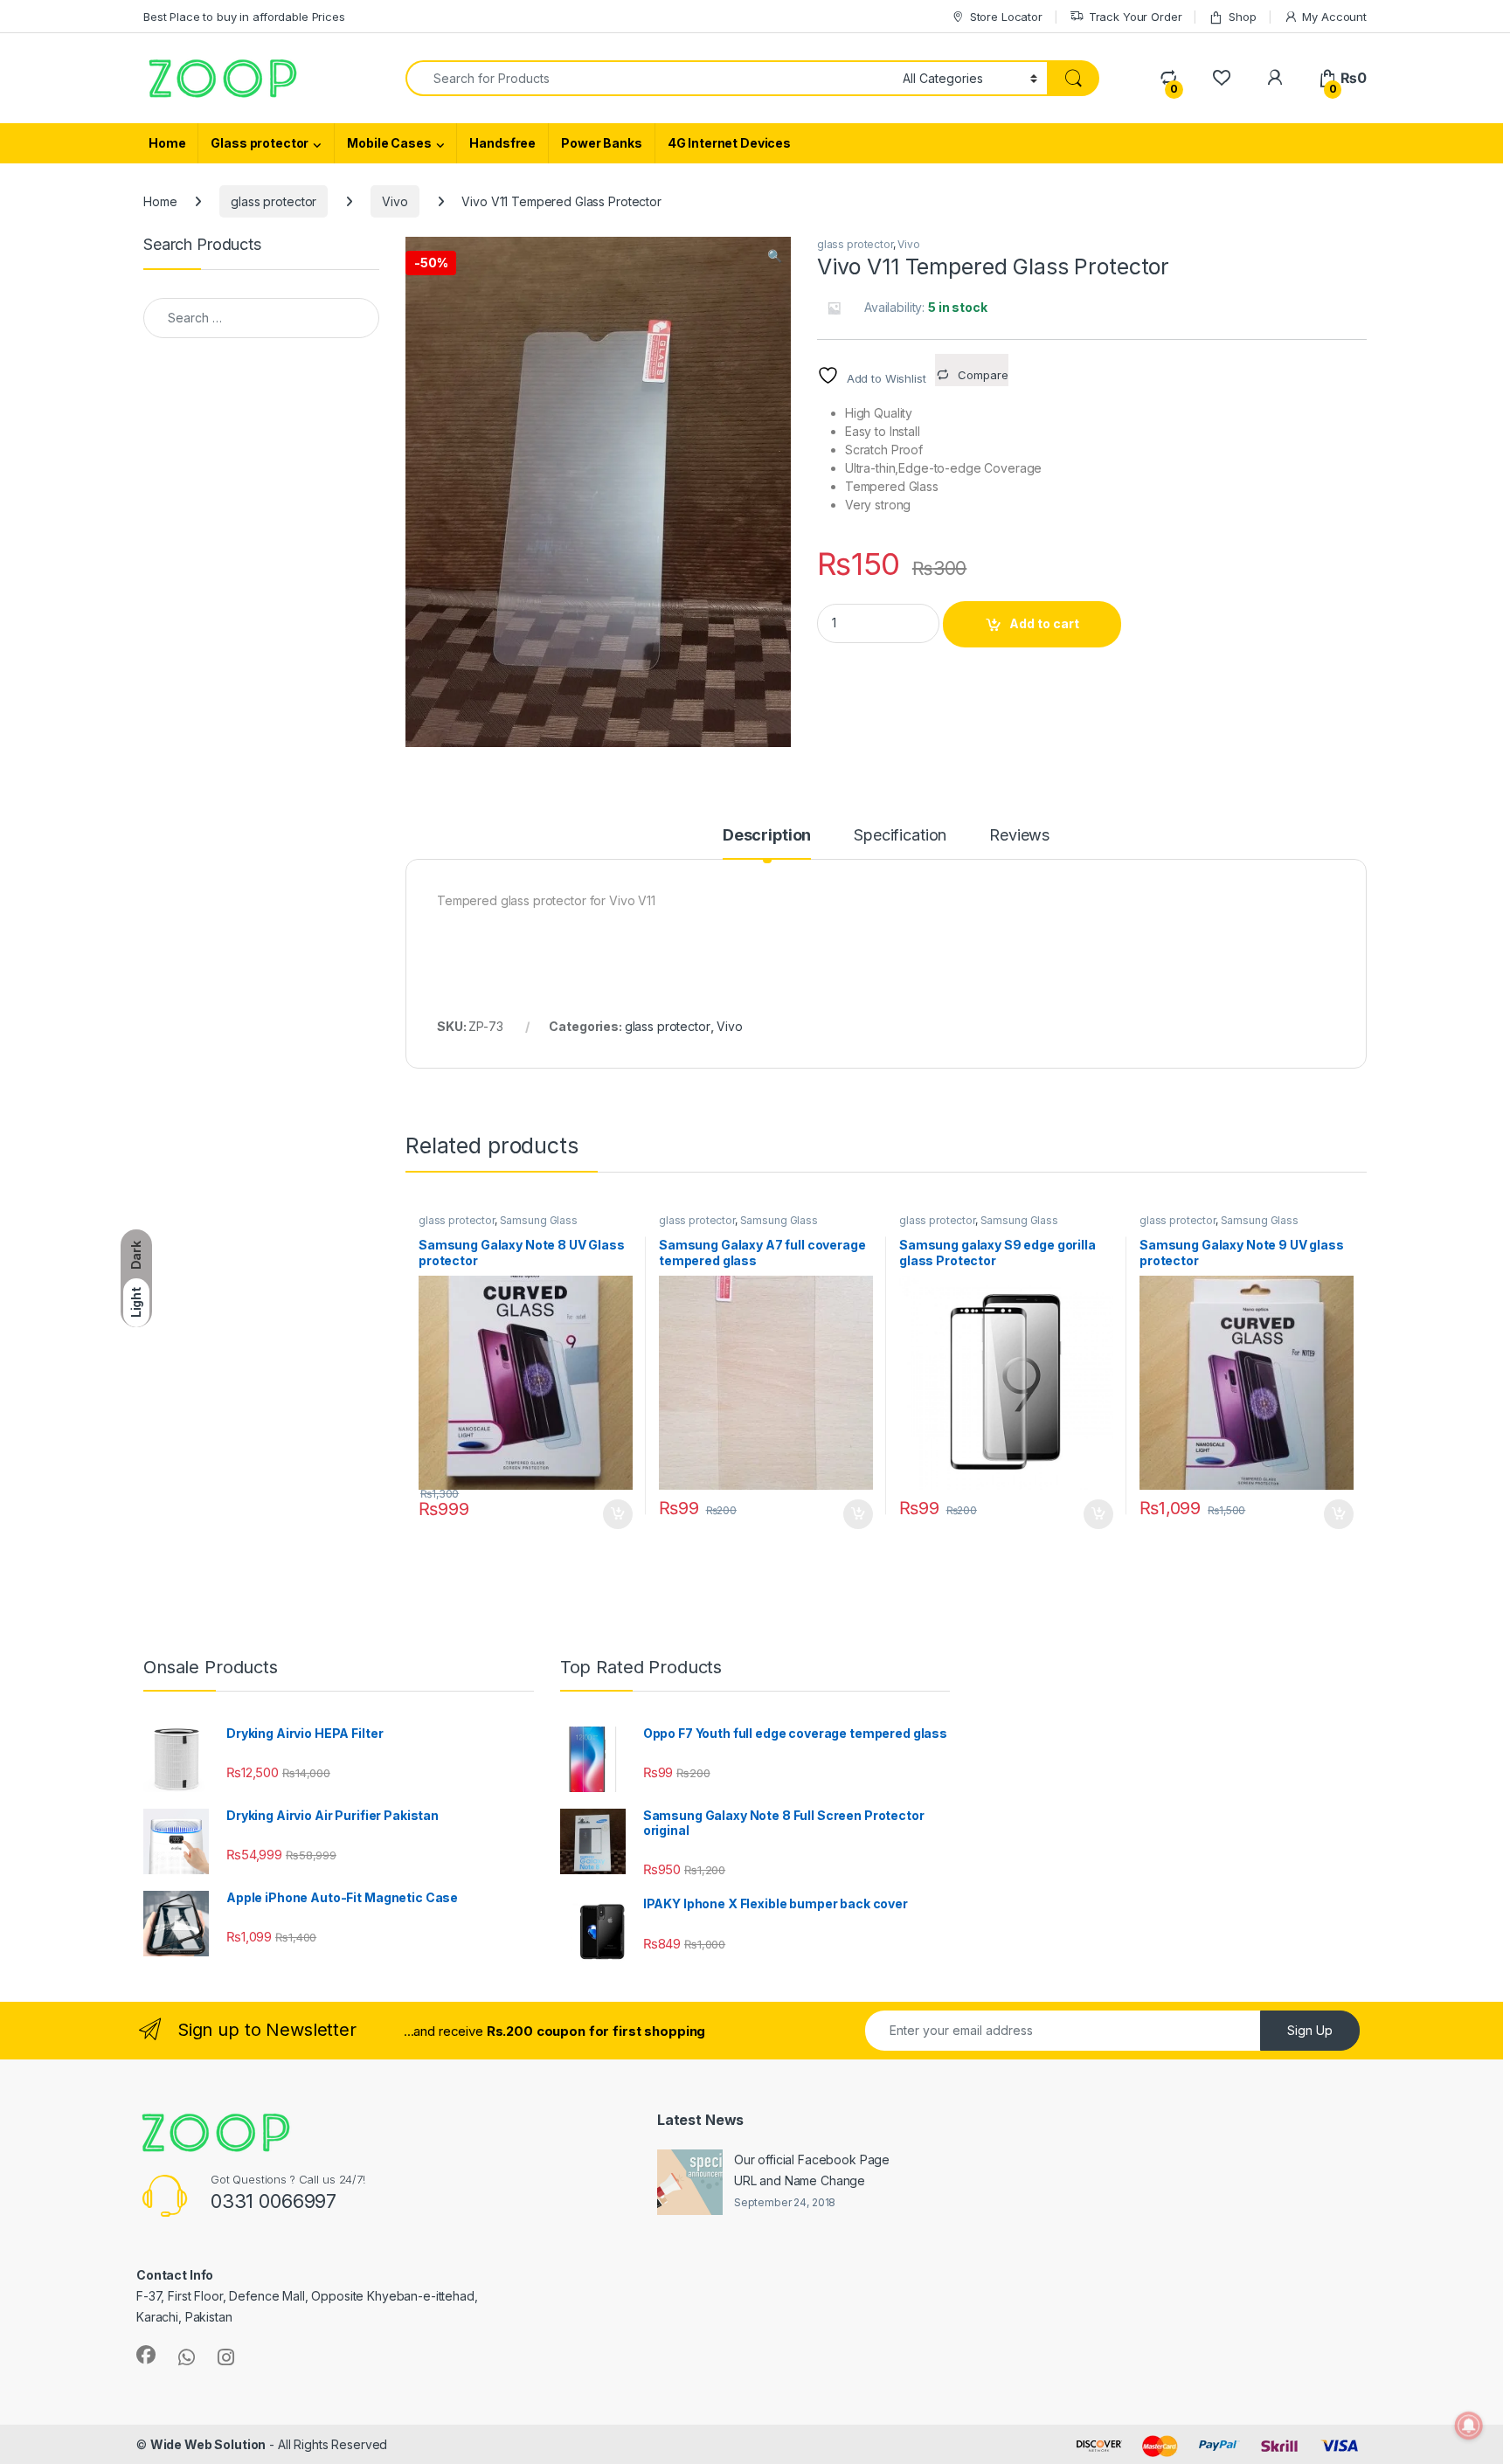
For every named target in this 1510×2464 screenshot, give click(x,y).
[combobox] (649, 78)
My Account (1334, 17)
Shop (1242, 17)
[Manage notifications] (1469, 2426)
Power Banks (601, 143)
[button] (775, 257)
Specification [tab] (900, 836)
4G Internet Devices (729, 143)
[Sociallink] (146, 2355)
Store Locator (1006, 17)
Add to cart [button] (618, 1514)
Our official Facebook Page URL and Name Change (812, 2170)
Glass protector (260, 143)
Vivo (395, 201)
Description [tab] (767, 836)
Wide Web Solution (208, 2443)
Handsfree (502, 143)
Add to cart (1044, 624)
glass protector (274, 201)
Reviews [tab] (1019, 836)
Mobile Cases (389, 143)
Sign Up (1310, 2030)
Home (167, 143)
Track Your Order (1136, 17)
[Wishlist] (1221, 78)
